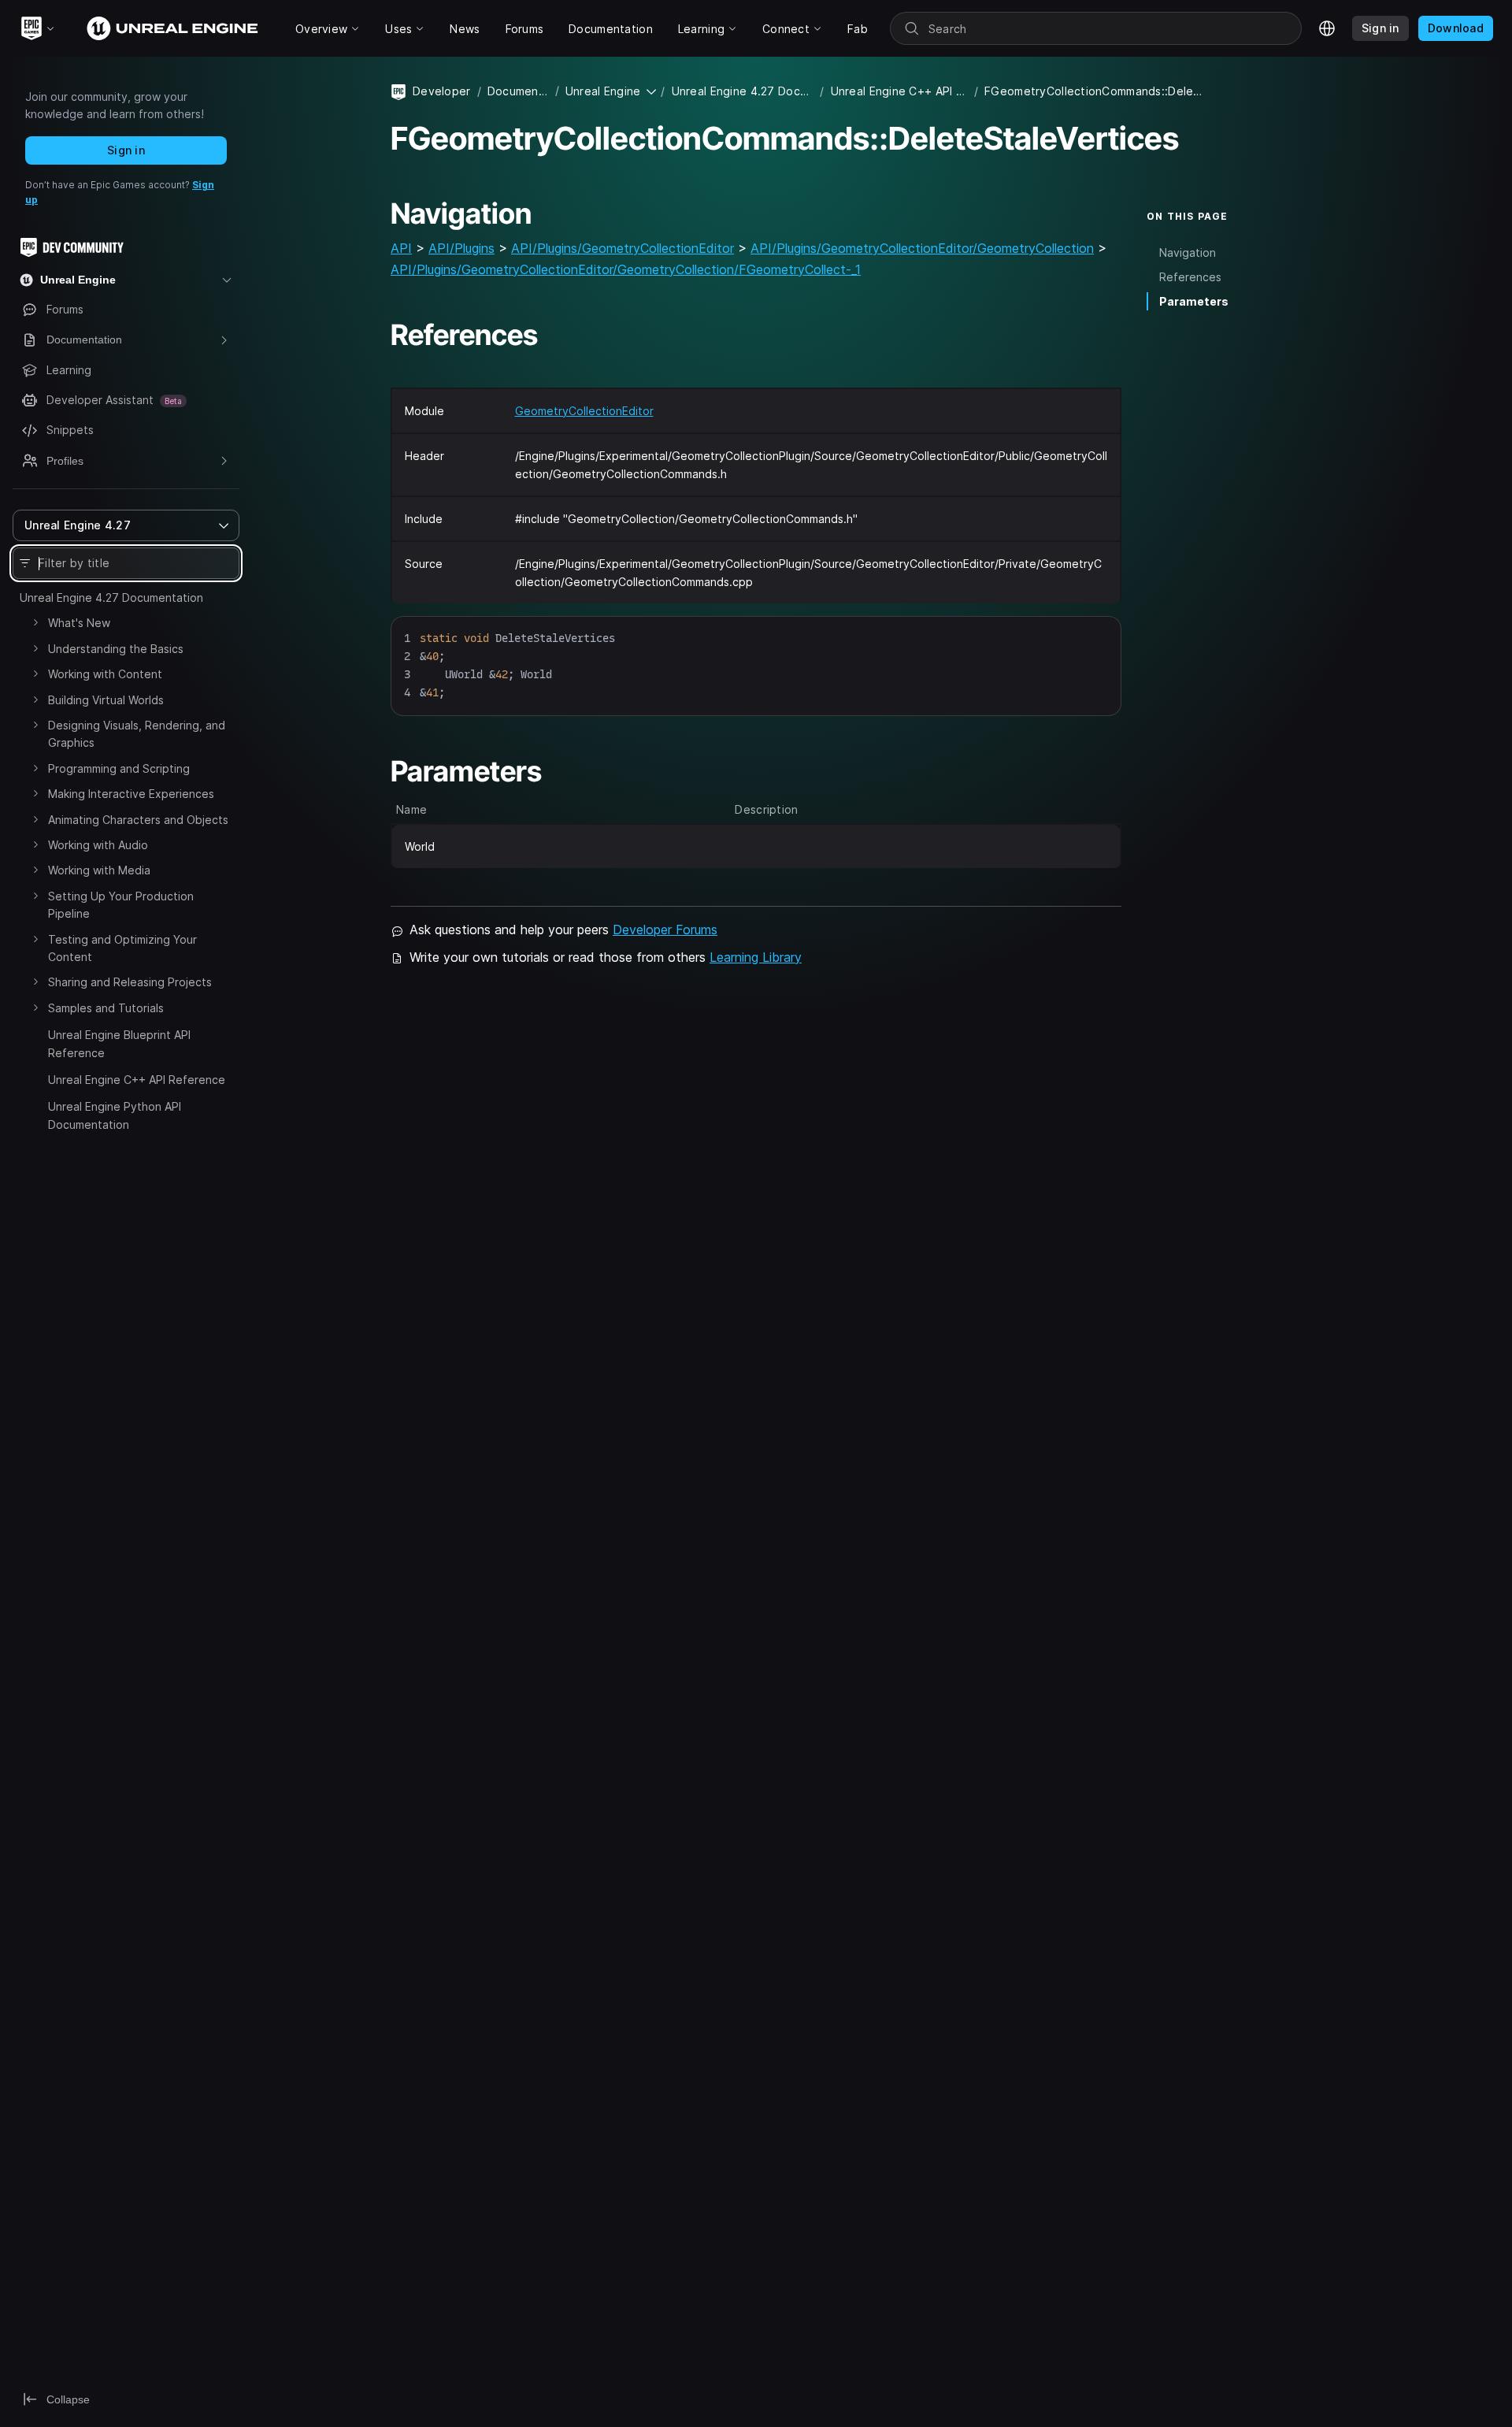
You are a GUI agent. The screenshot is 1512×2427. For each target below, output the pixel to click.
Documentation (518, 91)
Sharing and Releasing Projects (130, 982)
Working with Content (105, 674)
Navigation (1188, 252)
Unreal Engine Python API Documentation (115, 1115)
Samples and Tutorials (106, 1008)
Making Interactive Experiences (131, 794)
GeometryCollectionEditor (584, 411)
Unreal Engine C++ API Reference (137, 1080)
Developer (442, 91)
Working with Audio (98, 845)
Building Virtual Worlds (106, 700)
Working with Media (99, 870)
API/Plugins (461, 248)
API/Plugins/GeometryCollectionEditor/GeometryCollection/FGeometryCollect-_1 (626, 269)
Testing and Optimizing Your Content (122, 948)
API (401, 248)
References (1190, 277)
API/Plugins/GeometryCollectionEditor (623, 248)
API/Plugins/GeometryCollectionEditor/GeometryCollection (922, 248)
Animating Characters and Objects (138, 820)
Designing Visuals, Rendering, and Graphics (137, 734)
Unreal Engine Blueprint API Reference (119, 1043)
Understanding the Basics (116, 649)
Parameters (1194, 301)
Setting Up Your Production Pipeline (121, 905)
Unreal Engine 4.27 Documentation (111, 597)
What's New (79, 623)
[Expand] (35, 622)
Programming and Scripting (119, 768)
